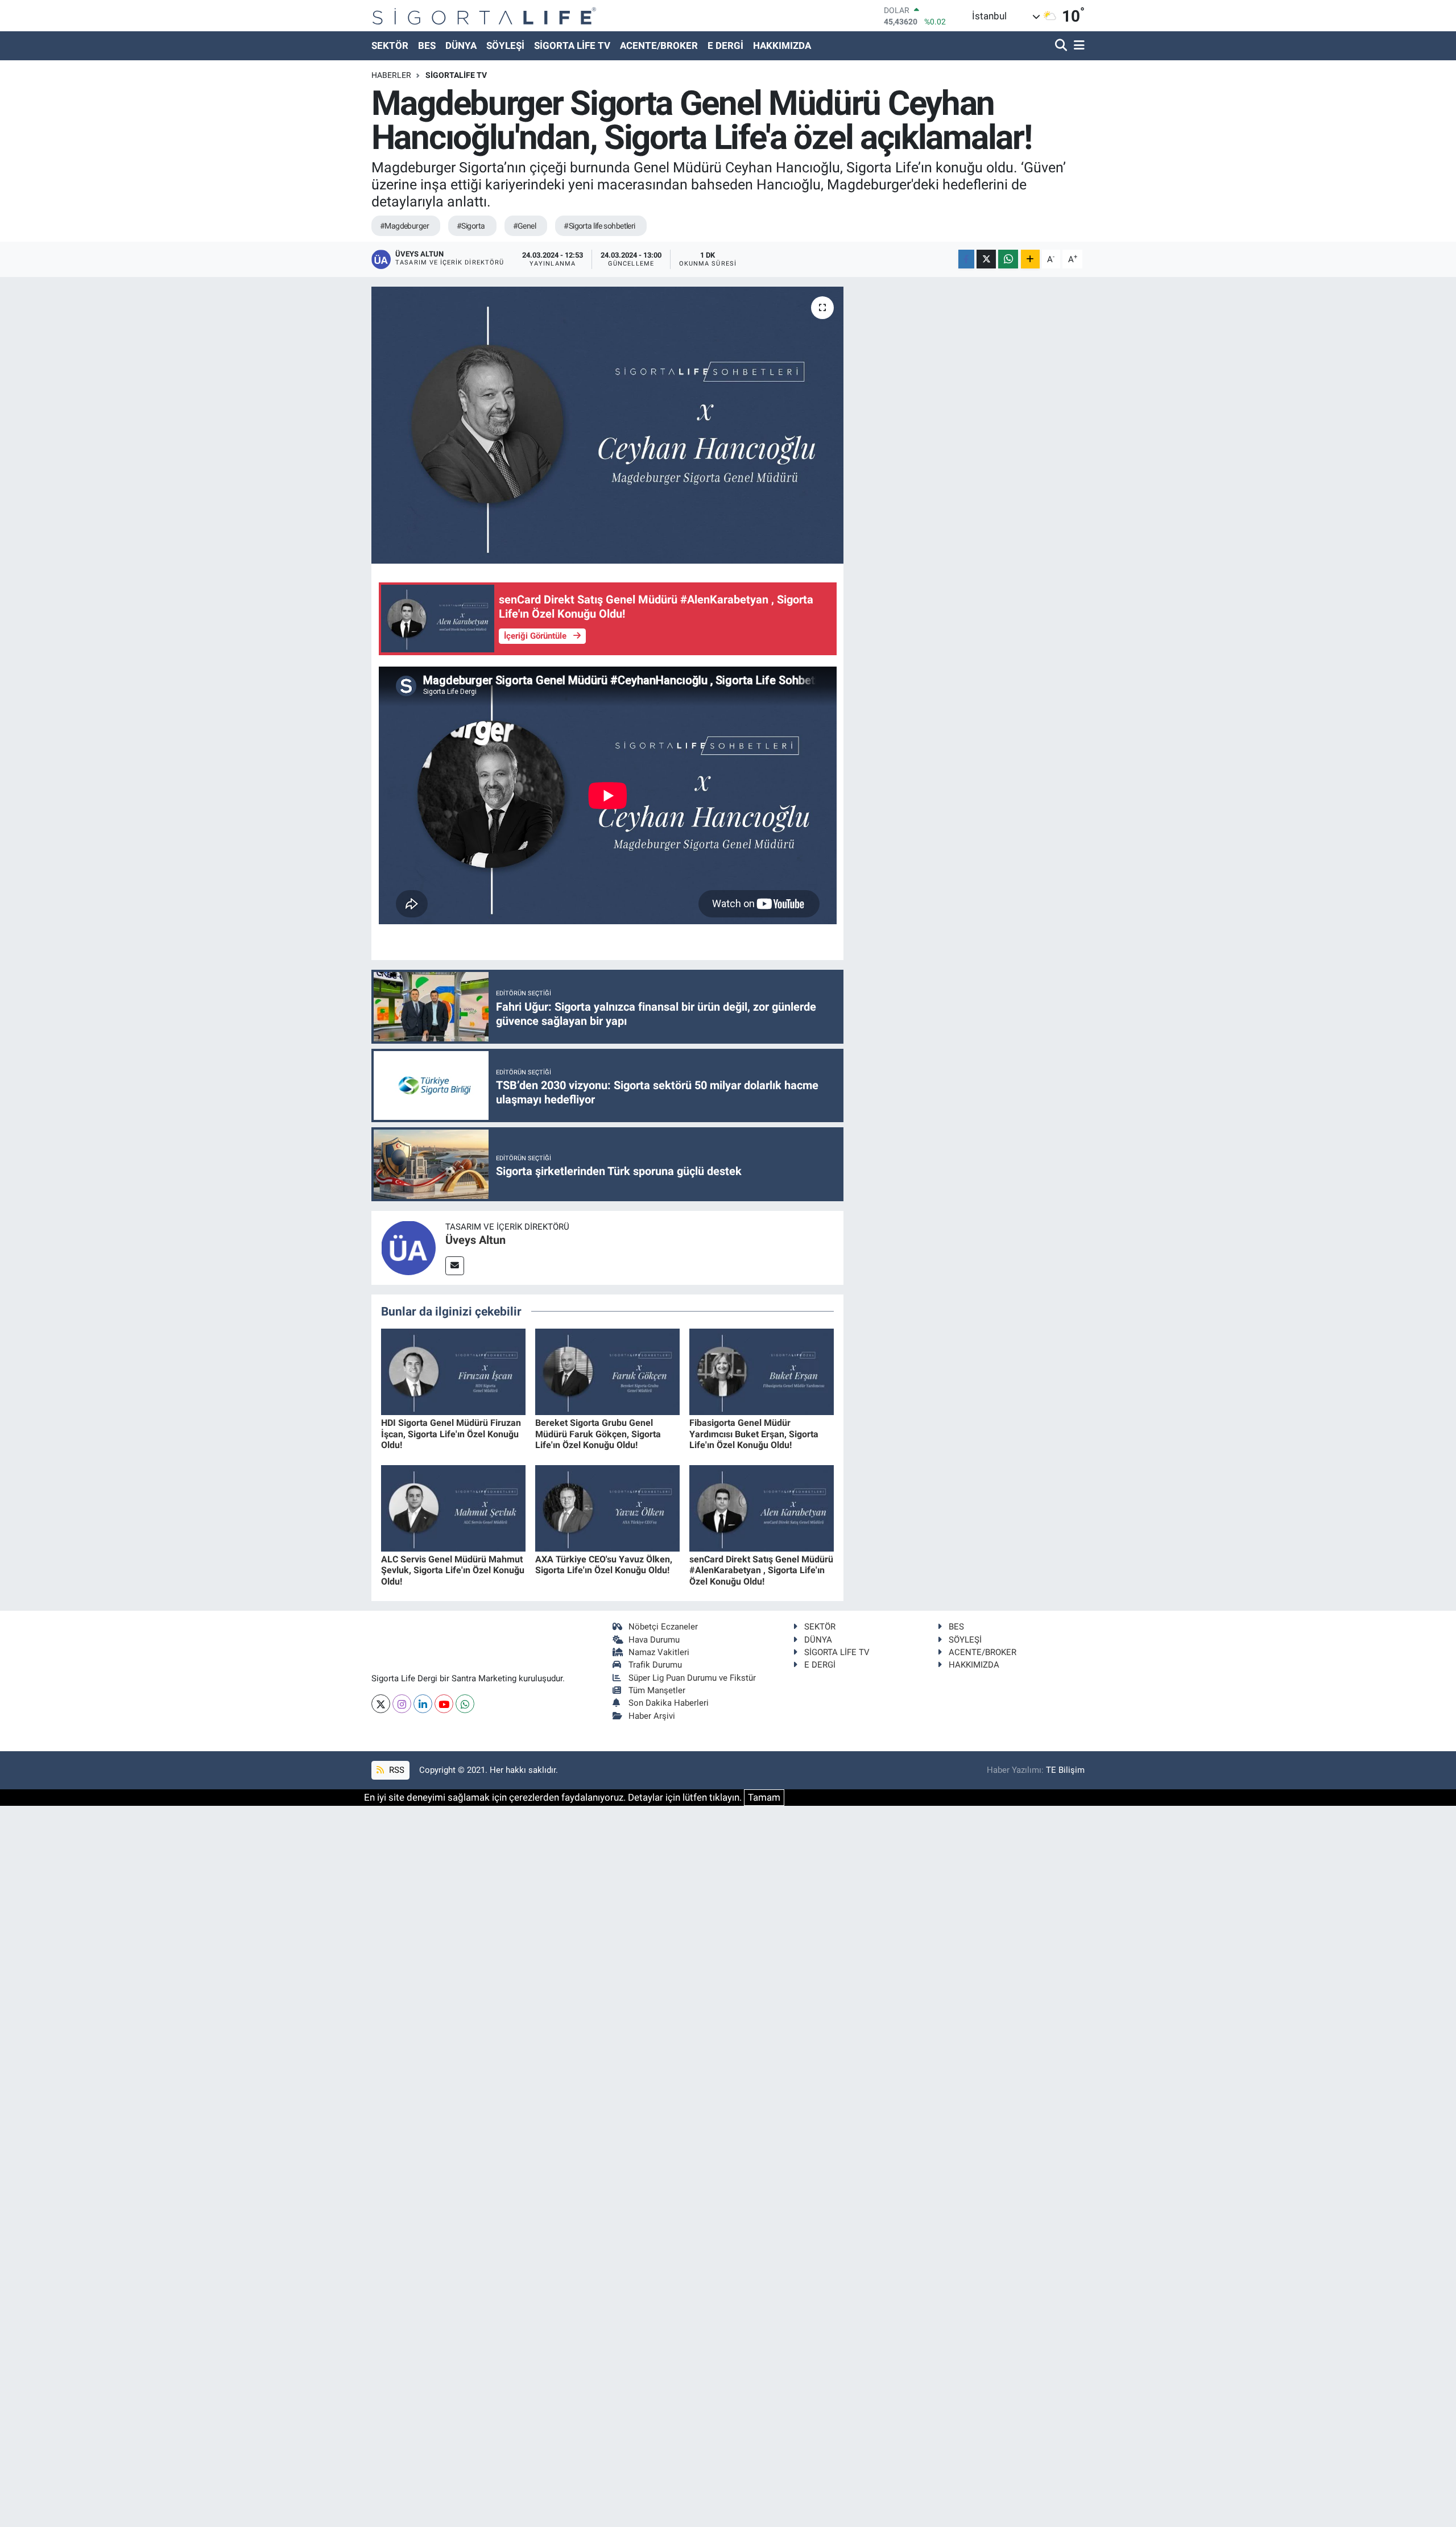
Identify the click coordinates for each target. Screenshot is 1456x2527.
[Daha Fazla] (1030, 259)
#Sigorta (471, 226)
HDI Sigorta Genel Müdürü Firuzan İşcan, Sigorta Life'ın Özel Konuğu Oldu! (451, 1434)
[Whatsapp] (465, 1704)
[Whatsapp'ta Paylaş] (1008, 259)
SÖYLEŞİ (505, 46)
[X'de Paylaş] (986, 259)
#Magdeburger (404, 226)
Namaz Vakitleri (659, 1652)
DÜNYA (461, 46)
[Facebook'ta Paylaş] (966, 259)
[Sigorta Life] (484, 16)
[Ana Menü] (1077, 46)
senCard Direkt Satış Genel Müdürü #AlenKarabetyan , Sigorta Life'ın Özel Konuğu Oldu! (761, 1570)
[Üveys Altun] (408, 1247)
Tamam (764, 1797)
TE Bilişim (1065, 1770)
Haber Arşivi (652, 1716)
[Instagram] (402, 1704)
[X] (381, 1704)
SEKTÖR (390, 46)
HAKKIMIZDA (782, 46)
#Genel (525, 226)
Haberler (391, 75)
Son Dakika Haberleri (669, 1703)
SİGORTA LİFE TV (572, 46)
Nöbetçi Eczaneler (663, 1627)
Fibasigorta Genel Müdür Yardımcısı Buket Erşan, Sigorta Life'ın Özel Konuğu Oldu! (754, 1434)
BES (427, 46)
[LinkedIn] (423, 1704)
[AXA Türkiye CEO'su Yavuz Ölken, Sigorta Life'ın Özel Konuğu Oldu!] (607, 1507)
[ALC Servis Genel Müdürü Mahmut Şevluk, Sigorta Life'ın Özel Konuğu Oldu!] (453, 1507)
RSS (396, 1770)
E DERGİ (725, 46)
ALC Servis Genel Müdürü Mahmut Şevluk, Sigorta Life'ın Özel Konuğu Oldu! (453, 1570)
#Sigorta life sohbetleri (599, 226)
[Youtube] (444, 1704)
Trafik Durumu (655, 1665)
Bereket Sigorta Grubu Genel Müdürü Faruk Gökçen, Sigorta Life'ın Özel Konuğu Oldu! (598, 1434)
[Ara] (1062, 46)
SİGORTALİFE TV (456, 75)
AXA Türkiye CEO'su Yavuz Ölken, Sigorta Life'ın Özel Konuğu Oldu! (604, 1565)
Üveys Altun (475, 1240)
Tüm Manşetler (657, 1690)
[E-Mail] (455, 1266)
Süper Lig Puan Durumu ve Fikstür (692, 1678)
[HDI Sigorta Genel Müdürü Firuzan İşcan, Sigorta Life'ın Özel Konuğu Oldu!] (453, 1371)
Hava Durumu (654, 1640)
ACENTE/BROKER (659, 46)
